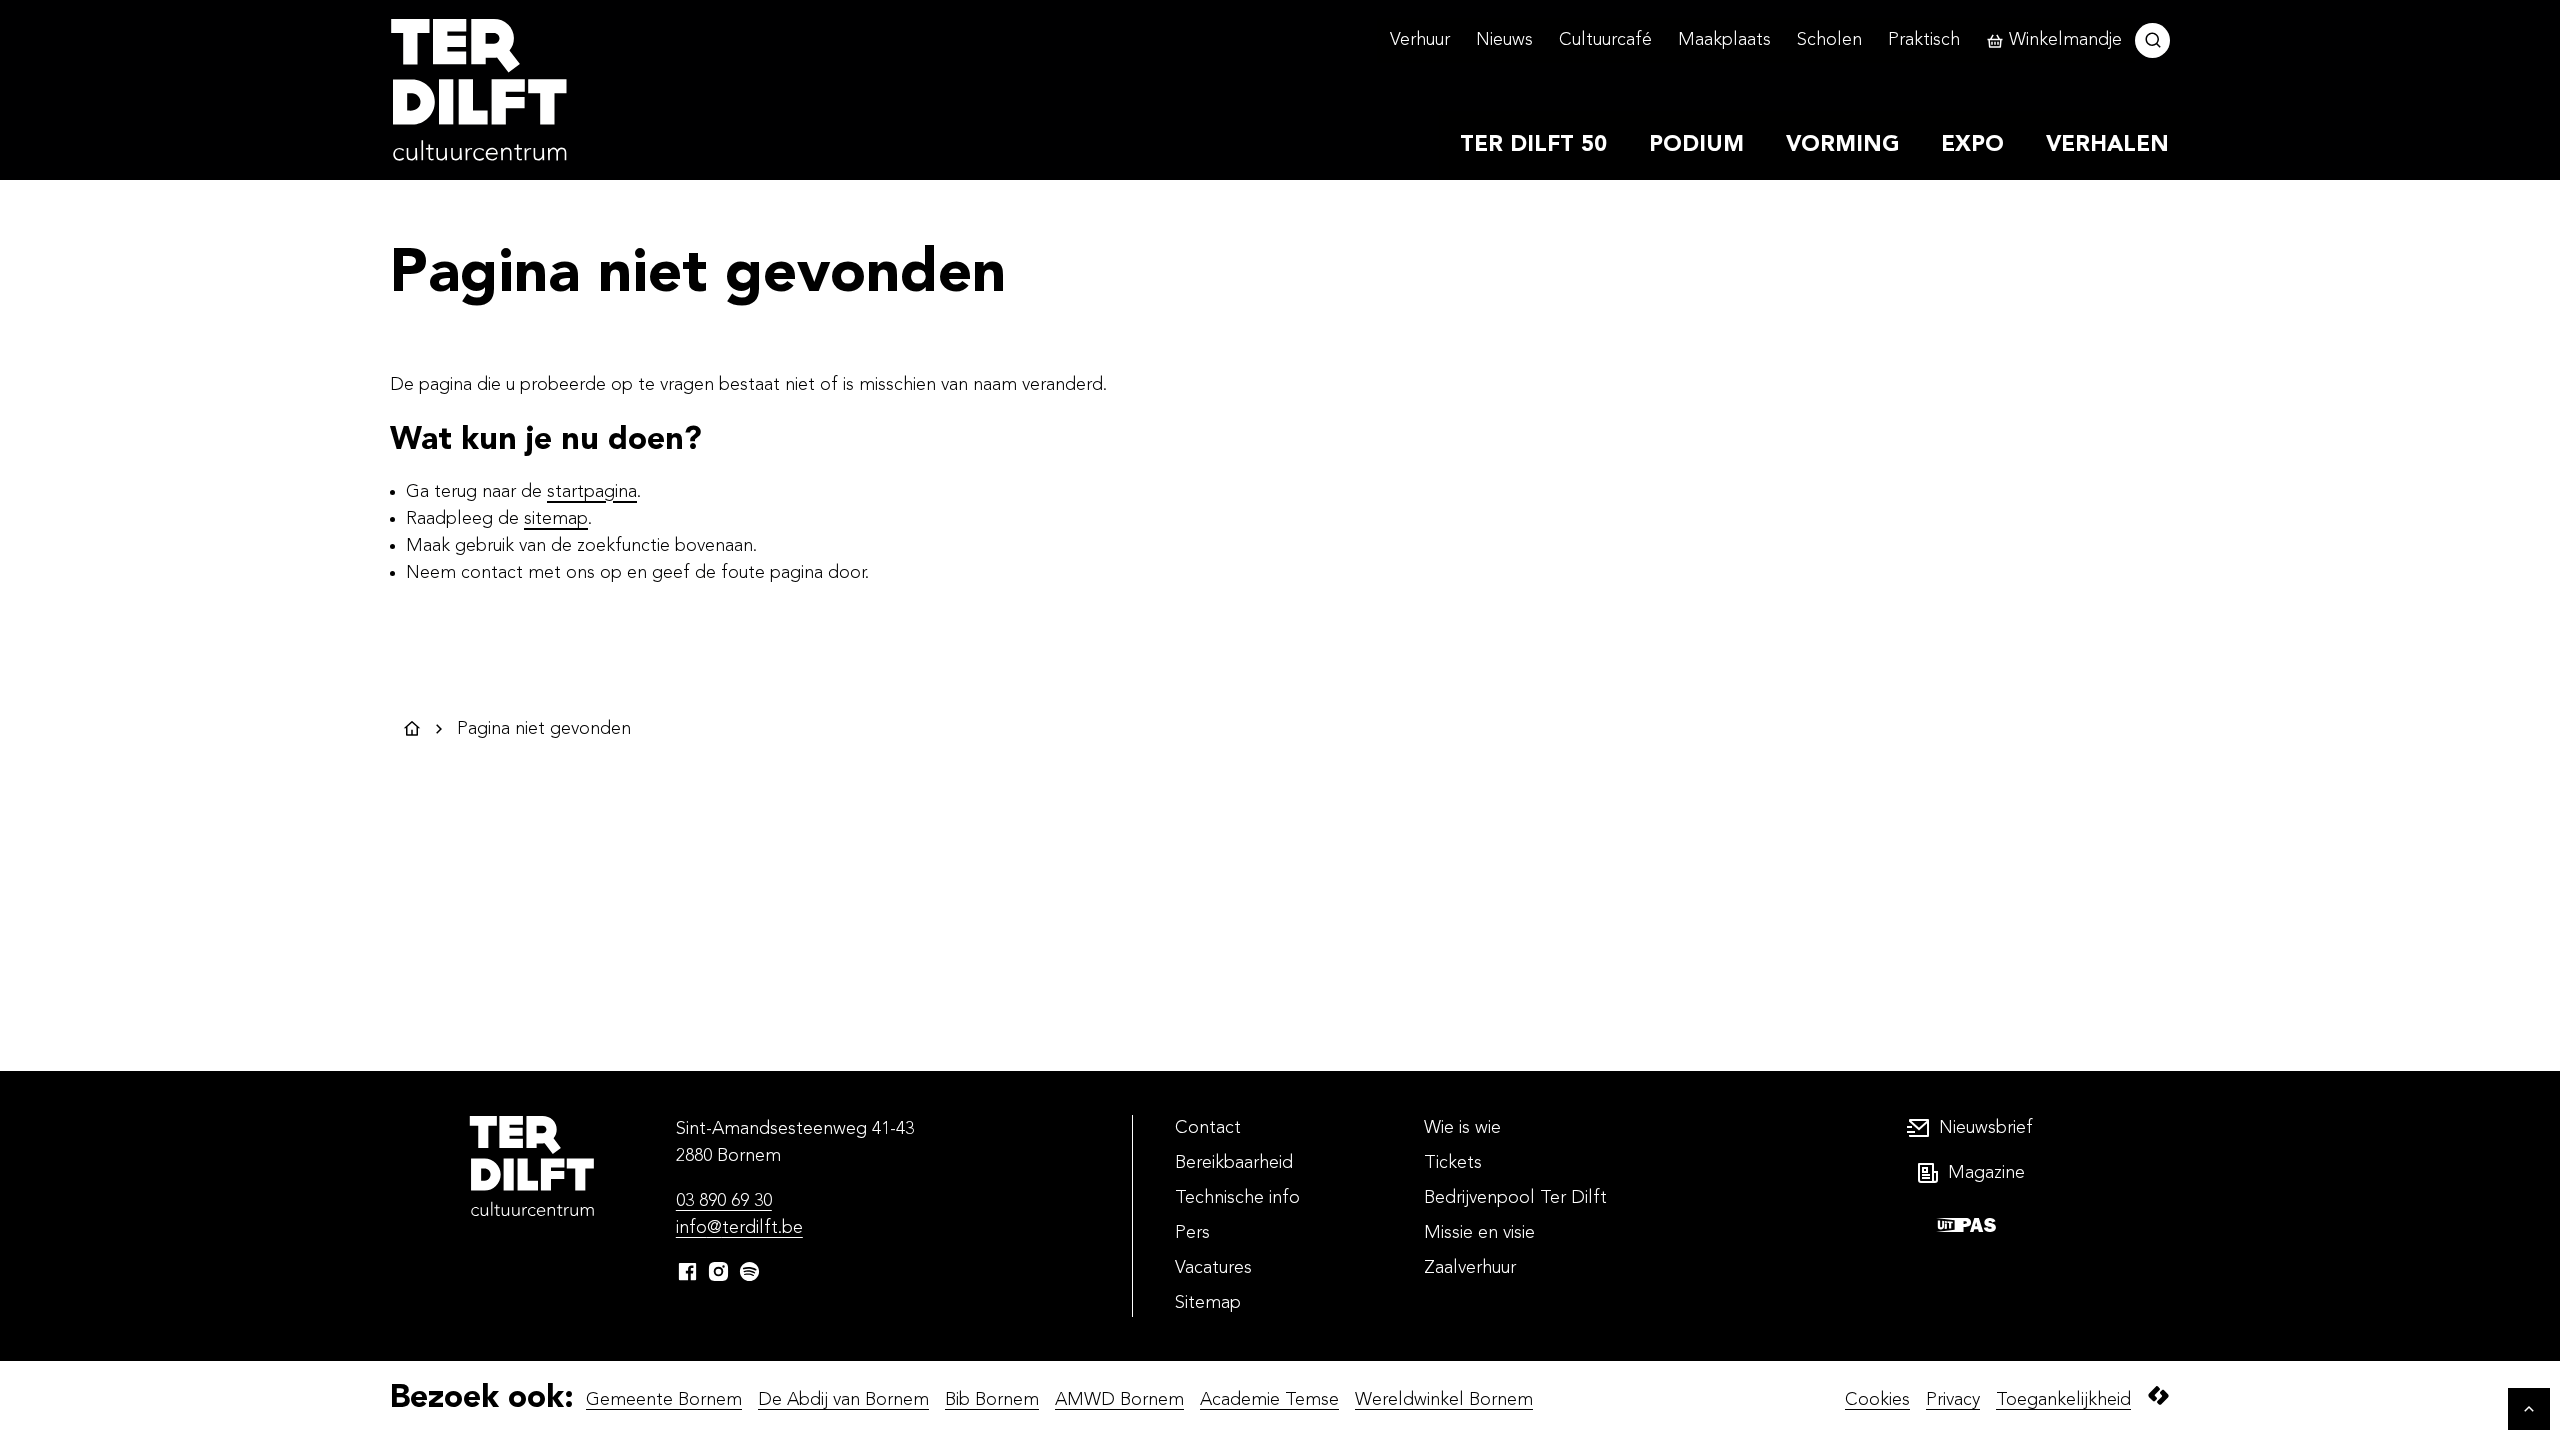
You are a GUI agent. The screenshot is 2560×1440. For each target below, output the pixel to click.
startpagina (592, 492)
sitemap (556, 519)
